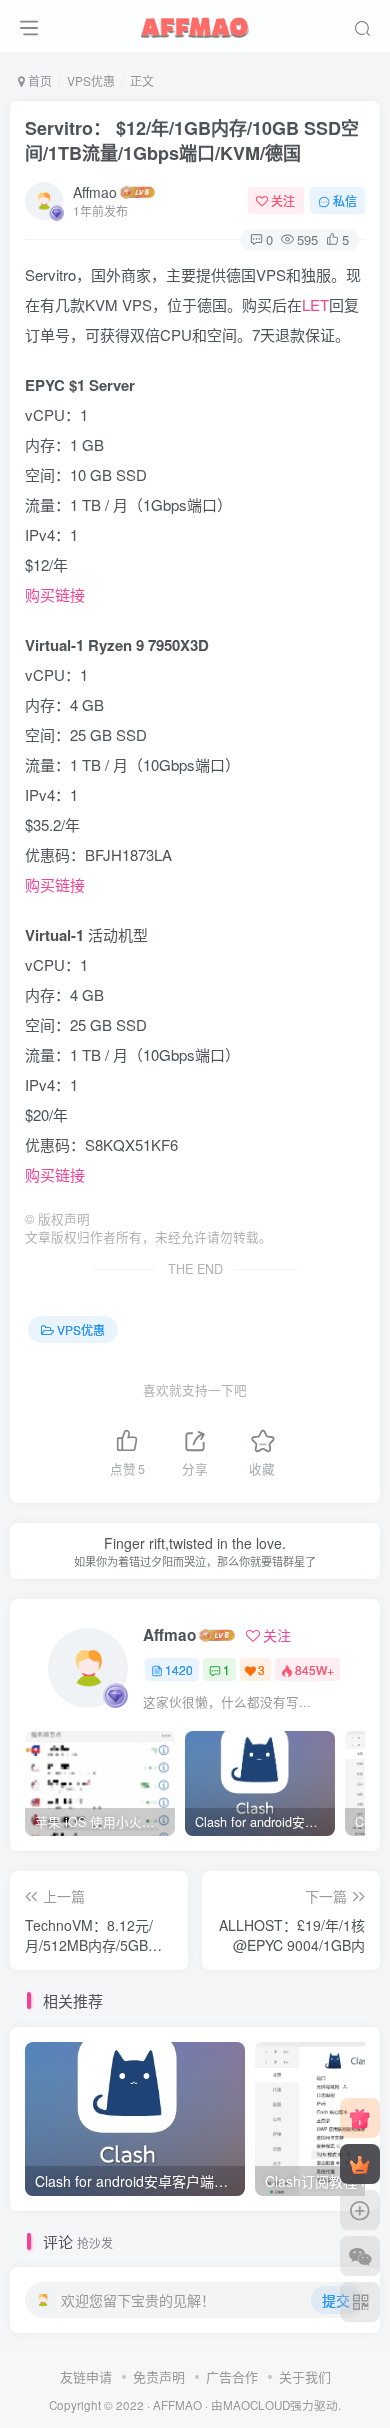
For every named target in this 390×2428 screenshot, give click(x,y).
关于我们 (305, 2376)
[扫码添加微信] (360, 2256)
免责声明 (159, 2376)
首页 (38, 80)
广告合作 (232, 2376)
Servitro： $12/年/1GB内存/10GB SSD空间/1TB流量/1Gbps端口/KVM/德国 (192, 140)
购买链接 (55, 594)
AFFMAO (177, 2405)
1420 (179, 1669)
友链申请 (86, 2376)
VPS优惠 (91, 80)
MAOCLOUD (256, 2405)
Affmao (95, 192)
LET (315, 304)
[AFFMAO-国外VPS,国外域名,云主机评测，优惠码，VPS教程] (195, 23)
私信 (345, 200)
